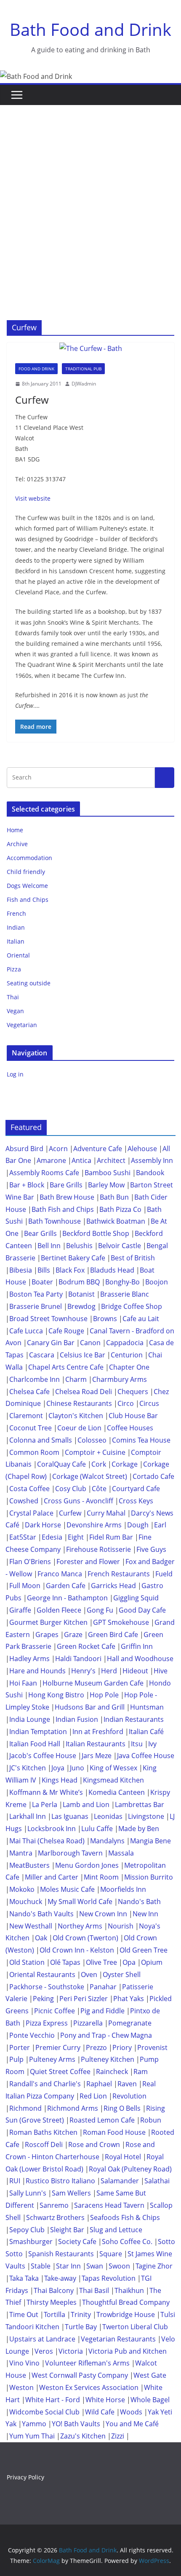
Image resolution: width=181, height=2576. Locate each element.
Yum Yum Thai (32, 2436)
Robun (151, 2120)
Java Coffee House (146, 1756)
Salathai (157, 2181)
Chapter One (129, 1367)
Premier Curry (58, 2047)
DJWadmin (84, 384)
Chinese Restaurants (79, 1403)
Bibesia (21, 1270)
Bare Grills (66, 1185)
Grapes (47, 1635)
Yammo (34, 2424)
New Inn (145, 1914)
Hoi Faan (23, 1683)
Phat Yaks (129, 1999)
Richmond (25, 2108)
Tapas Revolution (109, 2278)
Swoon (119, 2266)
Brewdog (81, 1306)
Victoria (71, 2351)
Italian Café (146, 1732)
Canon (90, 1343)
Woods (131, 2412)
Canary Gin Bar (51, 1343)
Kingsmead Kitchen (113, 1780)
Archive (17, 844)
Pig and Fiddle (102, 2011)
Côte (99, 1489)
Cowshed (24, 1501)
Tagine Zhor (154, 2266)
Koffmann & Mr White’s (46, 1792)
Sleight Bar (67, 2230)
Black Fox (70, 1270)
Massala (121, 1853)
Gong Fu (100, 1610)
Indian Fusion (77, 1719)
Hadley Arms (29, 1659)
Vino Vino (24, 2363)
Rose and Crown (94, 2144)
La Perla (45, 1805)
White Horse (105, 2400)
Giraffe (20, 1610)
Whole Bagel (150, 2400)
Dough (138, 1525)
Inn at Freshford (98, 1732)
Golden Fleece (59, 1610)
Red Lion (93, 2096)
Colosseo (92, 1440)
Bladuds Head (112, 1270)
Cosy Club (71, 1489)
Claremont (26, 1416)
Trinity (81, 2314)
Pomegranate (130, 2023)
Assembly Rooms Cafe (44, 1173)
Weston (21, 2387)
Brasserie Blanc (125, 1294)
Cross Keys (136, 1501)
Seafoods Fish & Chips (125, 2217)
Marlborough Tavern (70, 1853)
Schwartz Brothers (55, 2217)
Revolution (129, 2096)
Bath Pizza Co (120, 1209)
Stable (41, 2266)
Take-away (60, 2278)
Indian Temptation (38, 1732)
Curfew (32, 400)
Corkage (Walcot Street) (90, 1476)
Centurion (127, 1355)
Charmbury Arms (120, 1379)
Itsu (137, 1744)
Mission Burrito (149, 1877)
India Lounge (30, 1719)
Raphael (99, 2084)
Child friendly (26, 872)
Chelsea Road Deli (84, 1392)
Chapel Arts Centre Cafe (66, 1367)
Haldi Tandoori (78, 1659)
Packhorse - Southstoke (47, 1987)
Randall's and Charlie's (45, 2084)
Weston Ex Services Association (89, 2387)
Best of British (133, 1258)
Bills (44, 1270)
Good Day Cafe (142, 1610)
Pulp (16, 2059)
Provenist (152, 2047)
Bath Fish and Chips (63, 1209)
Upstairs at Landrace (42, 2339)
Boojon (157, 1282)
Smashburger (31, 2242)
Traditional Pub (83, 369)
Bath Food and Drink (90, 29)
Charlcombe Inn (35, 1379)
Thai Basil (94, 2290)
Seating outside (29, 983)
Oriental (18, 955)
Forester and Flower (88, 1562)
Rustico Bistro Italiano (60, 2181)
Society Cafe (77, 2242)
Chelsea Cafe (29, 1392)
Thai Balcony (54, 2290)
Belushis (79, 1246)
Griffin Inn (137, 1646)
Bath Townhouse (55, 1221)
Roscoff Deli (44, 2144)
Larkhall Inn (28, 1816)
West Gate (150, 2375)
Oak (41, 1938)
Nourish (121, 1926)
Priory (122, 2047)
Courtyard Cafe (136, 1489)
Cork (99, 1464)
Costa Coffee (29, 1489)
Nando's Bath (139, 1902)
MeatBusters (29, 1865)
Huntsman (147, 1707)
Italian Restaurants (96, 1744)
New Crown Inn (103, 1914)
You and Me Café (132, 2424)
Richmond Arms (73, 2108)
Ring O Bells (122, 2108)
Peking (43, 1999)
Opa (129, 1962)
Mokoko (22, 1889)
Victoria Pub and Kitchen (128, 2351)
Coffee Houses (130, 1428)
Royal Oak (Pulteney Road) (130, 2169)
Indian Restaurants (134, 1719)
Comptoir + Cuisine (95, 1452)
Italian (16, 941)
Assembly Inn (152, 1160)
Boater (42, 1282)
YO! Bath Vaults (76, 2424)
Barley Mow (106, 1185)
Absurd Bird (24, 1149)
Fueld (164, 1574)
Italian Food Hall (35, 1744)
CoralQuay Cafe (61, 1464)
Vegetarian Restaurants (118, 2339)
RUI (15, 2181)
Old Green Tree (144, 1950)
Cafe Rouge (66, 1331)
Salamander (120, 2181)
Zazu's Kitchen (83, 2436)
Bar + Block (27, 1185)
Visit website (33, 498)
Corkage (125, 1464)
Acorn (58, 1149)
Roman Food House (114, 2132)
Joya (58, 1768)
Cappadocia (125, 1343)
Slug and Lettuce (116, 2230)
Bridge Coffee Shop (132, 1306)
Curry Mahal (106, 1513)
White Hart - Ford (53, 2400)
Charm (76, 1379)
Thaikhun (129, 2290)
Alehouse (142, 1149)
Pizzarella (88, 2023)
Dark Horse (43, 1525)
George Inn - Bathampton (67, 1598)
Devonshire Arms (94, 1525)
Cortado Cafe (153, 1476)
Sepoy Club (27, 2230)
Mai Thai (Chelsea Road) (47, 1841)
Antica (81, 1160)
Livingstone (146, 1816)
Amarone (51, 1160)
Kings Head (60, 1780)
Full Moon (25, 1586)
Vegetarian (22, 1025)
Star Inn (68, 2266)
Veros (44, 2351)
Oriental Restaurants (42, 1974)
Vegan (15, 1011)
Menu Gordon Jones (87, 1865)
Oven (89, 1974)
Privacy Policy (25, 2477)
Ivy (152, 1744)
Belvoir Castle (120, 1246)
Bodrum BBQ (79, 1282)
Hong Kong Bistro (56, 1695)
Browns (105, 1319)
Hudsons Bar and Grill (90, 1707)
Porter (20, 2047)
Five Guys (151, 1549)
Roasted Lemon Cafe (102, 2120)
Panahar (103, 1987)
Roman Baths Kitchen (43, 2132)
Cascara (42, 1355)
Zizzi (118, 2436)
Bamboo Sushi (108, 1173)
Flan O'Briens (30, 1562)
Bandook (150, 1173)
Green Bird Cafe (113, 1635)
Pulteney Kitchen (108, 2059)
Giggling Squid (136, 1598)
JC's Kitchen (28, 1768)
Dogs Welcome (27, 886)
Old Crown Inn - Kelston (77, 1950)
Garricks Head (113, 1586)
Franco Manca (60, 1574)
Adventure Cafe (98, 1149)
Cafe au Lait (141, 1319)
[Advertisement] (90, 200)
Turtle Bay (81, 2327)
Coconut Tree (31, 1428)
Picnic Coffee (55, 2011)
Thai (13, 997)
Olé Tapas (65, 1962)
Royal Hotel (123, 2157)
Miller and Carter (52, 1877)
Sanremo (54, 2205)
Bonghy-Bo (122, 1282)
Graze (73, 1635)
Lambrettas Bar (140, 1805)
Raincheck (112, 2072)
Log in (15, 1074)
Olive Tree (101, 1962)
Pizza (14, 969)
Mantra (21, 1853)
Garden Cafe (66, 1586)
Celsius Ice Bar (83, 1355)
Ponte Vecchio (32, 2035)
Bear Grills (40, 1233)
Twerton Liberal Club (135, 2327)
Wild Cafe (100, 2412)
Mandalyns (107, 1841)
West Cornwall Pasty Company (80, 2375)
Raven (127, 2084)
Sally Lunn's (28, 2193)
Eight (76, 1537)
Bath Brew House (67, 1197)
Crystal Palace (31, 1513)
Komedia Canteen (117, 1792)
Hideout (135, 1671)
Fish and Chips (28, 900)
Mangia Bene (150, 1841)
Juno (77, 1768)
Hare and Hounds (37, 1671)
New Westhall (31, 1926)
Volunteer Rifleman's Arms (87, 2363)
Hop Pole (104, 1695)
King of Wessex (113, 1768)
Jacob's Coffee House (43, 1756)
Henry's (83, 1671)
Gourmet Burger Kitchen (48, 1622)
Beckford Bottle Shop (96, 1233)
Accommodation (29, 858)
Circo (126, 1403)
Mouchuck (26, 1902)
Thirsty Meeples (52, 2302)
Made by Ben (139, 1829)
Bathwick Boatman (116, 1221)
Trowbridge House (126, 2314)
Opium (152, 1962)
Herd (109, 1671)
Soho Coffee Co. (127, 2242)
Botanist (81, 1294)
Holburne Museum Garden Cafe (93, 1683)
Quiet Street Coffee (60, 2072)
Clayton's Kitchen (76, 1416)
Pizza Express (47, 2023)
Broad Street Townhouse (48, 1319)
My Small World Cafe (80, 1902)
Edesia (52, 1537)
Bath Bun (114, 1197)
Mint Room (101, 1877)
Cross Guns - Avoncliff (79, 1501)
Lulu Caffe (97, 1829)
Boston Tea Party (36, 1294)
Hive (161, 1671)
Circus (149, 1403)
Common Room (34, 1452)
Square (111, 2254)
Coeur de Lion (79, 1428)
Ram (141, 2072)
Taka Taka (24, 2278)
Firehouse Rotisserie (98, 1549)
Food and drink (36, 369)
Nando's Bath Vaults (41, 1914)
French (16, 913)
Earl (160, 1525)
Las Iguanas (70, 1816)
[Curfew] (90, 349)
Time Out (24, 2314)
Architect (111, 1160)
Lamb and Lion (86, 1805)
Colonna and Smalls (41, 1440)
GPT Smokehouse (121, 1622)
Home (15, 830)
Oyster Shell (122, 1974)
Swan (95, 2266)
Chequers (133, 1392)
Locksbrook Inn (52, 1829)
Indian (16, 927)
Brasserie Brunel (36, 1306)
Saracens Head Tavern (109, 2205)
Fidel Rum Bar (111, 1537)
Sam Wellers (71, 2193)
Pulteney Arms (52, 2059)
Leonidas (108, 1816)
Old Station (27, 1962)
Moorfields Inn (123, 1889)
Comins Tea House (141, 1440)
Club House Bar (133, 1416)
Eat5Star (23, 1537)
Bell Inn (49, 1246)
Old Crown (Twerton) (85, 1938)
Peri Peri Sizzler (84, 1999)
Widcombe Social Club (44, 2412)
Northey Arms (80, 1926)
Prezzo (96, 2047)
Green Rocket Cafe (86, 1646)
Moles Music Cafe (67, 1889)
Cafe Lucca (26, 1331)
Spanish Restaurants (61, 2254)
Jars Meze (97, 1756)
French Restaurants (119, 1574)
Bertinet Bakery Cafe (73, 1258)
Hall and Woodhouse (140, 1659)
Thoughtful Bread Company (126, 2302)
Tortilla (55, 2314)
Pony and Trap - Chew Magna (106, 2035)
